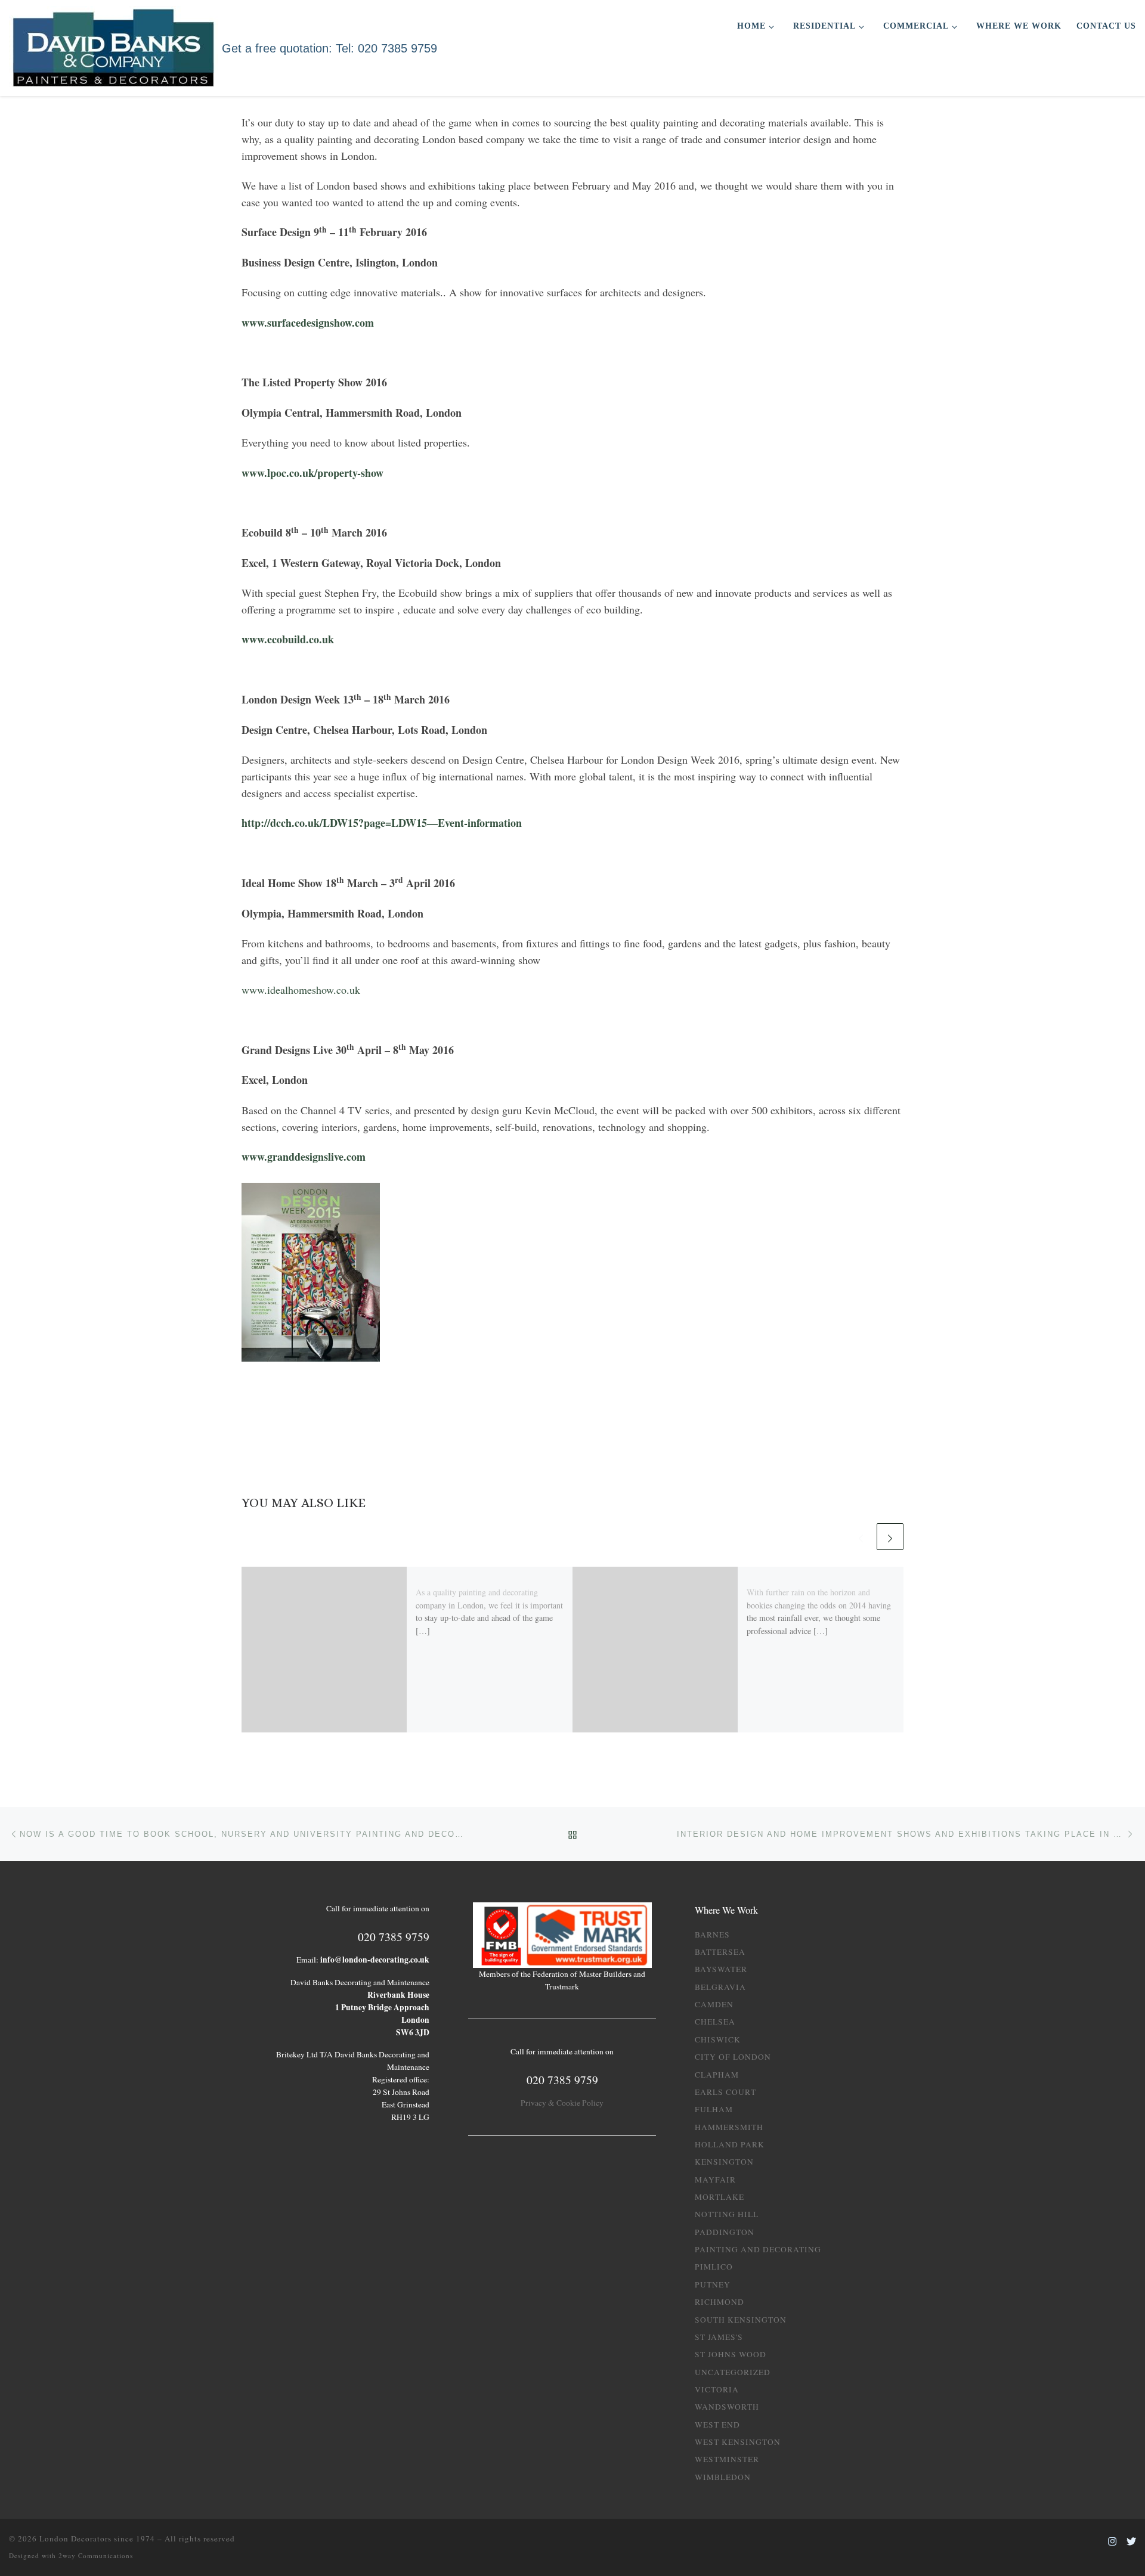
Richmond (720, 2302)
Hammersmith (729, 2127)
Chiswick (718, 2039)
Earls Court (725, 2092)
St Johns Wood (731, 2354)
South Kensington (741, 2320)
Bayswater (721, 1969)
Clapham (717, 2075)
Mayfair (715, 2180)
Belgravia (720, 1987)
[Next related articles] (890, 1537)
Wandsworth (727, 2407)
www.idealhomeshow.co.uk (301, 990)
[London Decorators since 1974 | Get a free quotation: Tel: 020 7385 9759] (113, 46)
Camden (714, 2004)
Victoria (717, 2389)
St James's (719, 2337)
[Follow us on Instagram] (1112, 2542)
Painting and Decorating (758, 2249)
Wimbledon (723, 2477)
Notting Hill (727, 2214)
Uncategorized (733, 2372)
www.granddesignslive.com (304, 1157)
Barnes (712, 1935)
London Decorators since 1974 (97, 2538)
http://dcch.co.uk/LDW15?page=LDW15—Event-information (382, 823)
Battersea (720, 1952)
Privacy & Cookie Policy (562, 2103)
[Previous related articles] (861, 1537)
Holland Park (730, 2144)
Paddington (725, 2232)
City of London (733, 2057)
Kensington (724, 2162)
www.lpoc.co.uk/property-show (312, 473)
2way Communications (96, 2555)
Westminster (727, 2459)
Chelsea (715, 2022)
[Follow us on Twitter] (1131, 2542)
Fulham (714, 2109)
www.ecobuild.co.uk (288, 639)
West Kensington (738, 2442)
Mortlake (720, 2197)
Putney (713, 2284)
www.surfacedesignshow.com (308, 323)
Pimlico (714, 2267)
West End (717, 2425)
